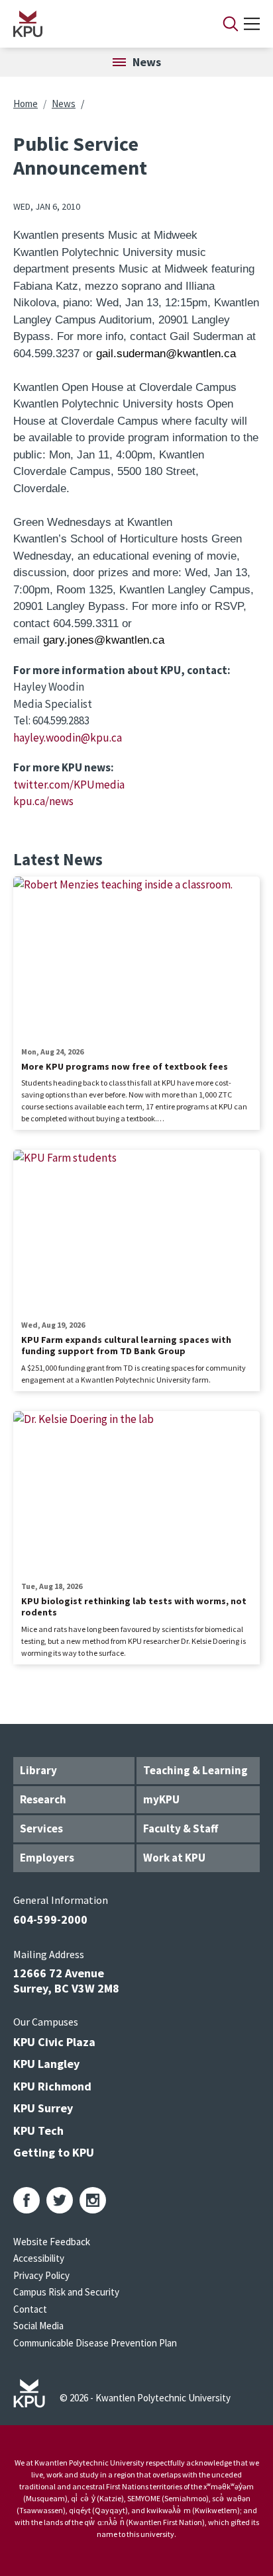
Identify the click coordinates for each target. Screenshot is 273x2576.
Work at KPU (174, 1858)
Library (38, 1770)
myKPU (161, 1799)
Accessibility (39, 2258)
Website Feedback (52, 2242)
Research (43, 1799)
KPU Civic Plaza (54, 2042)
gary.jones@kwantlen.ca (104, 640)
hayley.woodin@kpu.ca (68, 738)
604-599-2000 (50, 1919)
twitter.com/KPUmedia (69, 785)
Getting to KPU (54, 2152)
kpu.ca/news (43, 801)
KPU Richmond (52, 2086)
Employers (47, 1858)
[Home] (101, 24)
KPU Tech (38, 2130)
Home (26, 104)
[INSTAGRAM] (93, 2200)
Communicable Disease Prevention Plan (95, 2343)
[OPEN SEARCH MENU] (231, 24)
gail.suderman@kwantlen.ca (166, 354)
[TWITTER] (60, 2200)
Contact (30, 2309)
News (64, 104)
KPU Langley (46, 2064)
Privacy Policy (41, 2275)
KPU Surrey (43, 2108)
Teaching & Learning (195, 1770)
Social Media (38, 2326)
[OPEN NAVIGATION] (252, 24)
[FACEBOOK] (27, 2200)
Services (41, 1828)
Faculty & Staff (181, 1828)
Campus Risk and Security (66, 2292)
